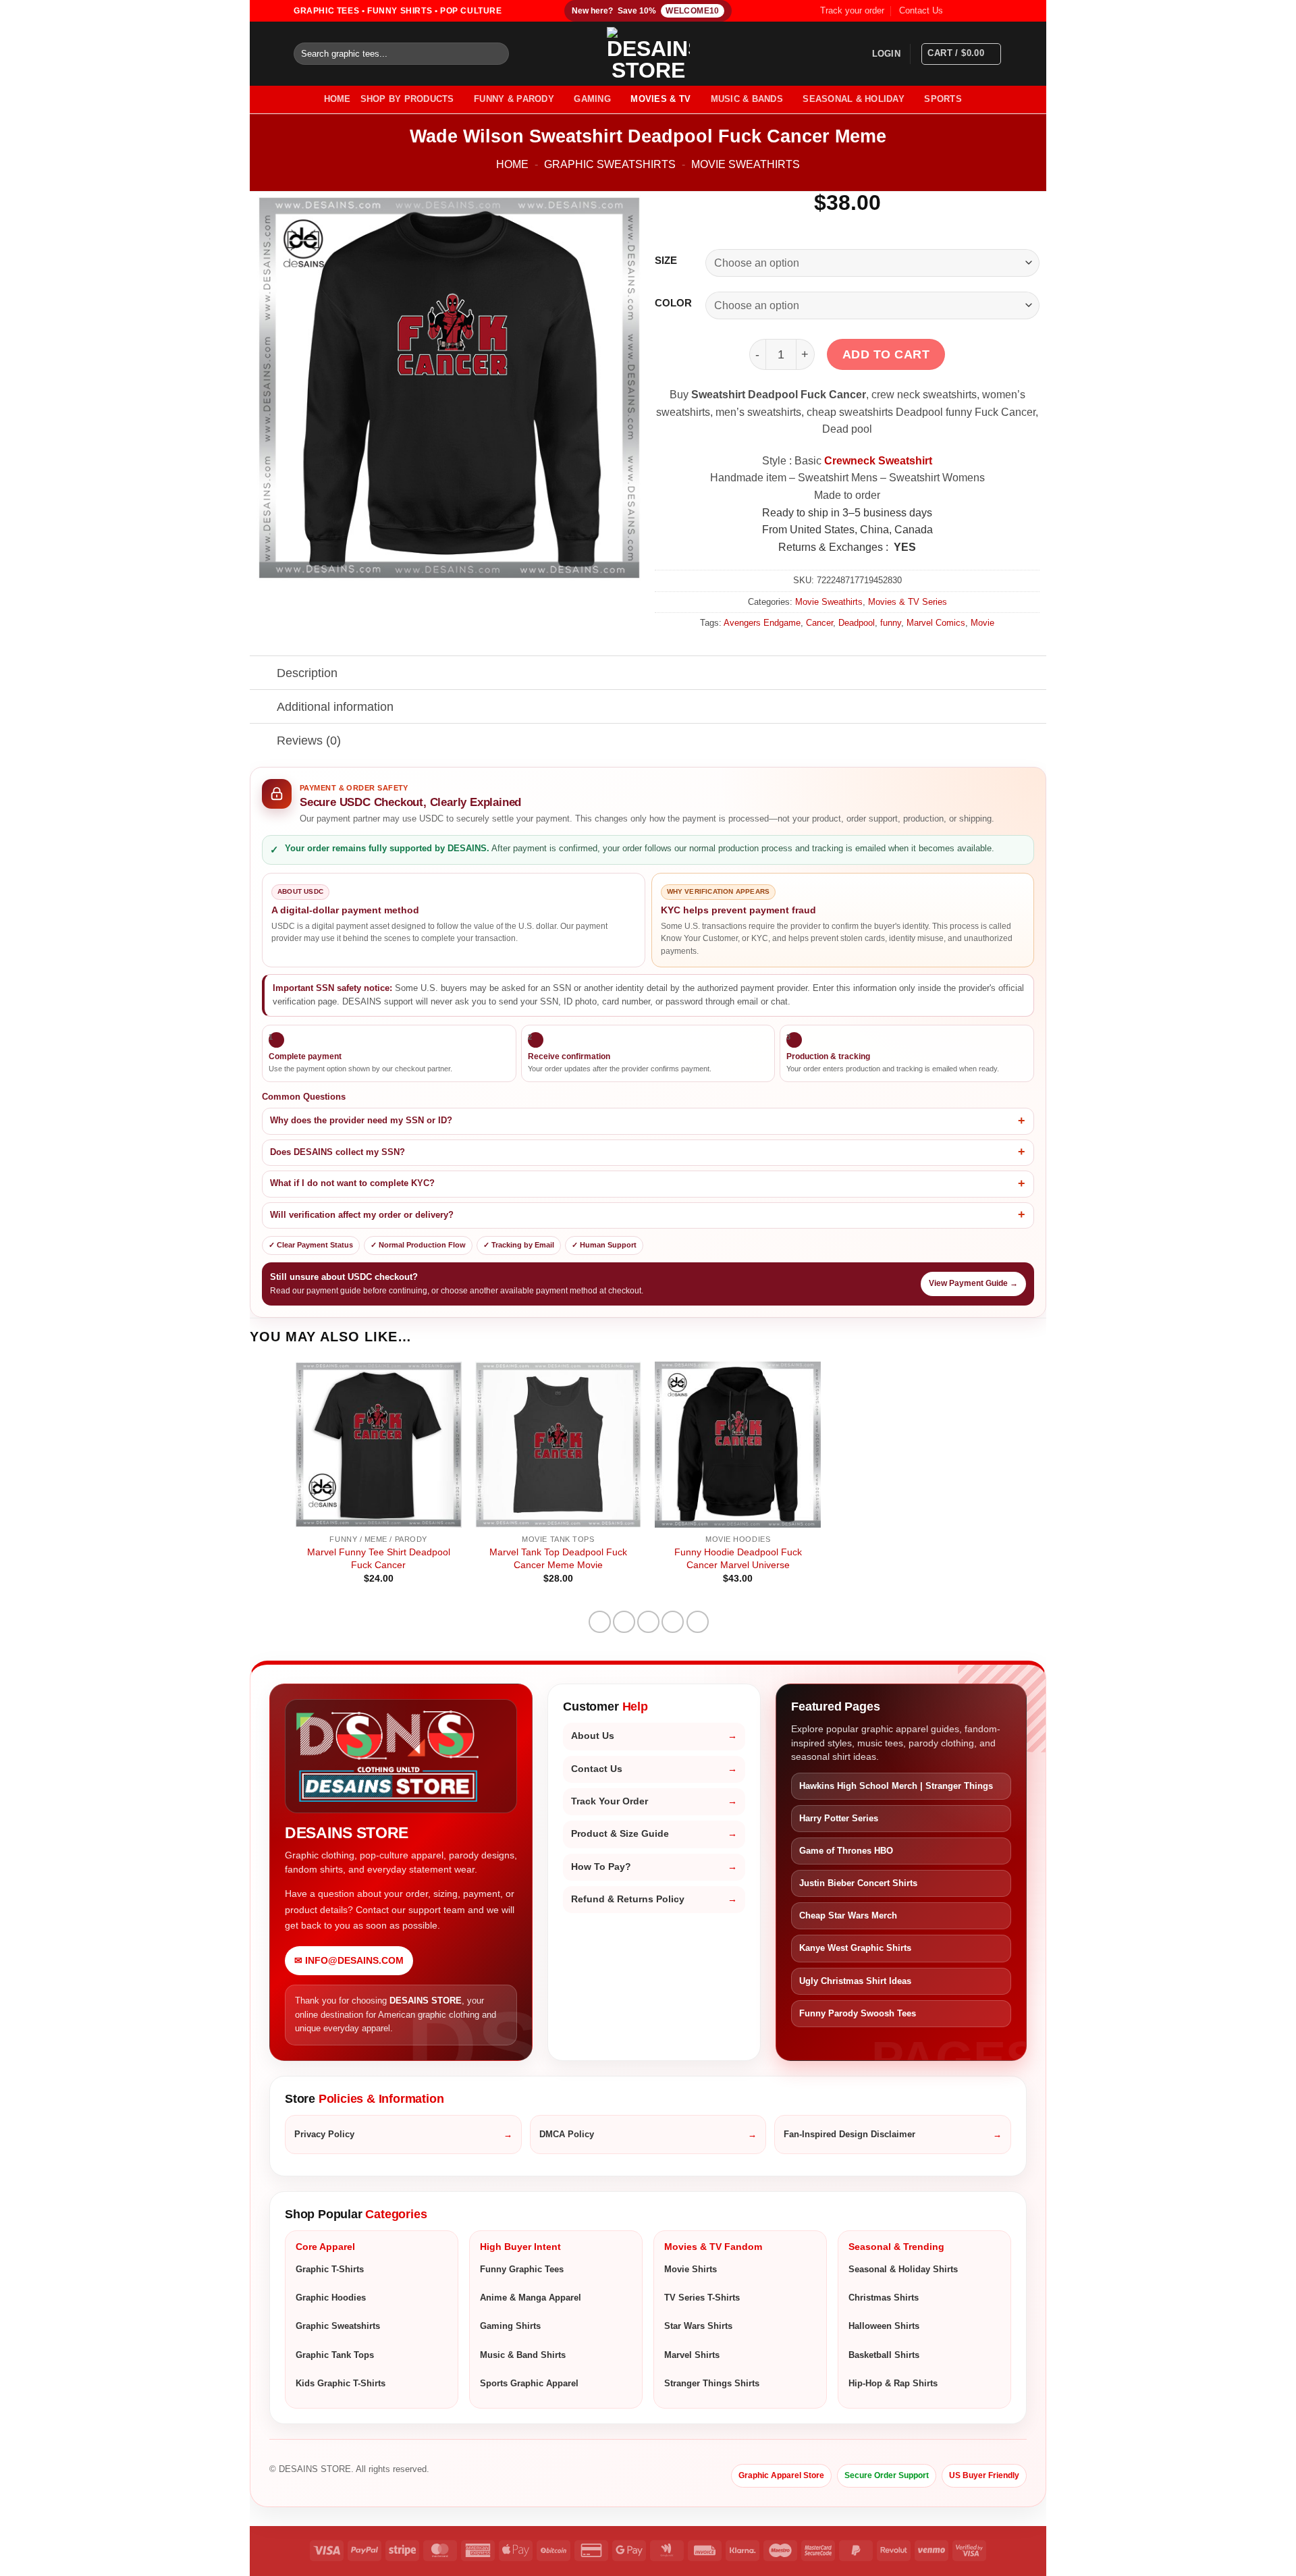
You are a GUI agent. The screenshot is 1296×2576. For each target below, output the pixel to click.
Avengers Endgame (762, 623)
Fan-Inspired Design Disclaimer (849, 2134)
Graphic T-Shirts (330, 2269)
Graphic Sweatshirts (610, 164)
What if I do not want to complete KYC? (352, 1183)
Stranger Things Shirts (712, 2383)
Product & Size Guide (620, 1834)
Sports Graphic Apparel (529, 2383)
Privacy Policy (324, 2134)
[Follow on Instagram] (970, 11)
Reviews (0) (309, 741)
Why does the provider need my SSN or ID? (361, 1121)
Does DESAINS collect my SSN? (337, 1152)
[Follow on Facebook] (957, 11)
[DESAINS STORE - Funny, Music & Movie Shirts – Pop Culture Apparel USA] (648, 54)
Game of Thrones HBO (846, 1851)
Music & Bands (747, 99)
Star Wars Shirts (698, 2326)
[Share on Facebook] (600, 1622)
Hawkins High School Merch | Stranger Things (896, 1786)
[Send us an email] (996, 11)
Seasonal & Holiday (854, 99)
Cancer (819, 623)
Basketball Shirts (884, 2355)
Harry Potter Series (839, 1818)
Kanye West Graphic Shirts (855, 1948)
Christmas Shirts (884, 2298)
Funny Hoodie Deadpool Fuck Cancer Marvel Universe (738, 1558)
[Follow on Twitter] (983, 11)
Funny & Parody (514, 99)
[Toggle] (263, 674)
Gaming (592, 99)
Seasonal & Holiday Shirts (903, 2269)
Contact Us (921, 10)
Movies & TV (660, 99)
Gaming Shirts (510, 2326)
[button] (886, 54)
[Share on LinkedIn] (698, 1622)
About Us (593, 1736)
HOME (337, 99)
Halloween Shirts (884, 2326)
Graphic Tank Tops (335, 2355)
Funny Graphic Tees (522, 2269)
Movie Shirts (691, 2269)
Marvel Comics (936, 623)
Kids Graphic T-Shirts (341, 2383)
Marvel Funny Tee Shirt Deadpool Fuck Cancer (379, 1558)
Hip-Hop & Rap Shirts (893, 2383)
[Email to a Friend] (648, 1622)
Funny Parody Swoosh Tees (858, 2013)
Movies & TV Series (908, 602)
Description (307, 673)
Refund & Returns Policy (628, 1899)
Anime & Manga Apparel (531, 2298)
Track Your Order (610, 1801)
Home (512, 164)
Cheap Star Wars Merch (848, 1915)
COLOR (673, 303)
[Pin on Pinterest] (673, 1622)
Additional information (335, 707)
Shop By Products (407, 99)
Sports (943, 99)
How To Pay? (601, 1867)
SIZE (666, 261)
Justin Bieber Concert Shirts (858, 1883)
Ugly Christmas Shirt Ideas (855, 1981)
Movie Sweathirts (746, 164)
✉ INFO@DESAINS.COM (349, 1961)
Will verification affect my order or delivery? (362, 1215)
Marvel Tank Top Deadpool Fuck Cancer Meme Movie (558, 1558)
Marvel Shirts (692, 2355)
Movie (982, 623)
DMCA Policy (567, 2134)
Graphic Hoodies (331, 2298)
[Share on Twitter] (624, 1622)
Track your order (852, 10)
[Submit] (496, 54)
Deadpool (857, 623)
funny (891, 623)
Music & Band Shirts (523, 2355)
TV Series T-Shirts (702, 2298)
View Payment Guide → (973, 1283)
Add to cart (886, 354)
